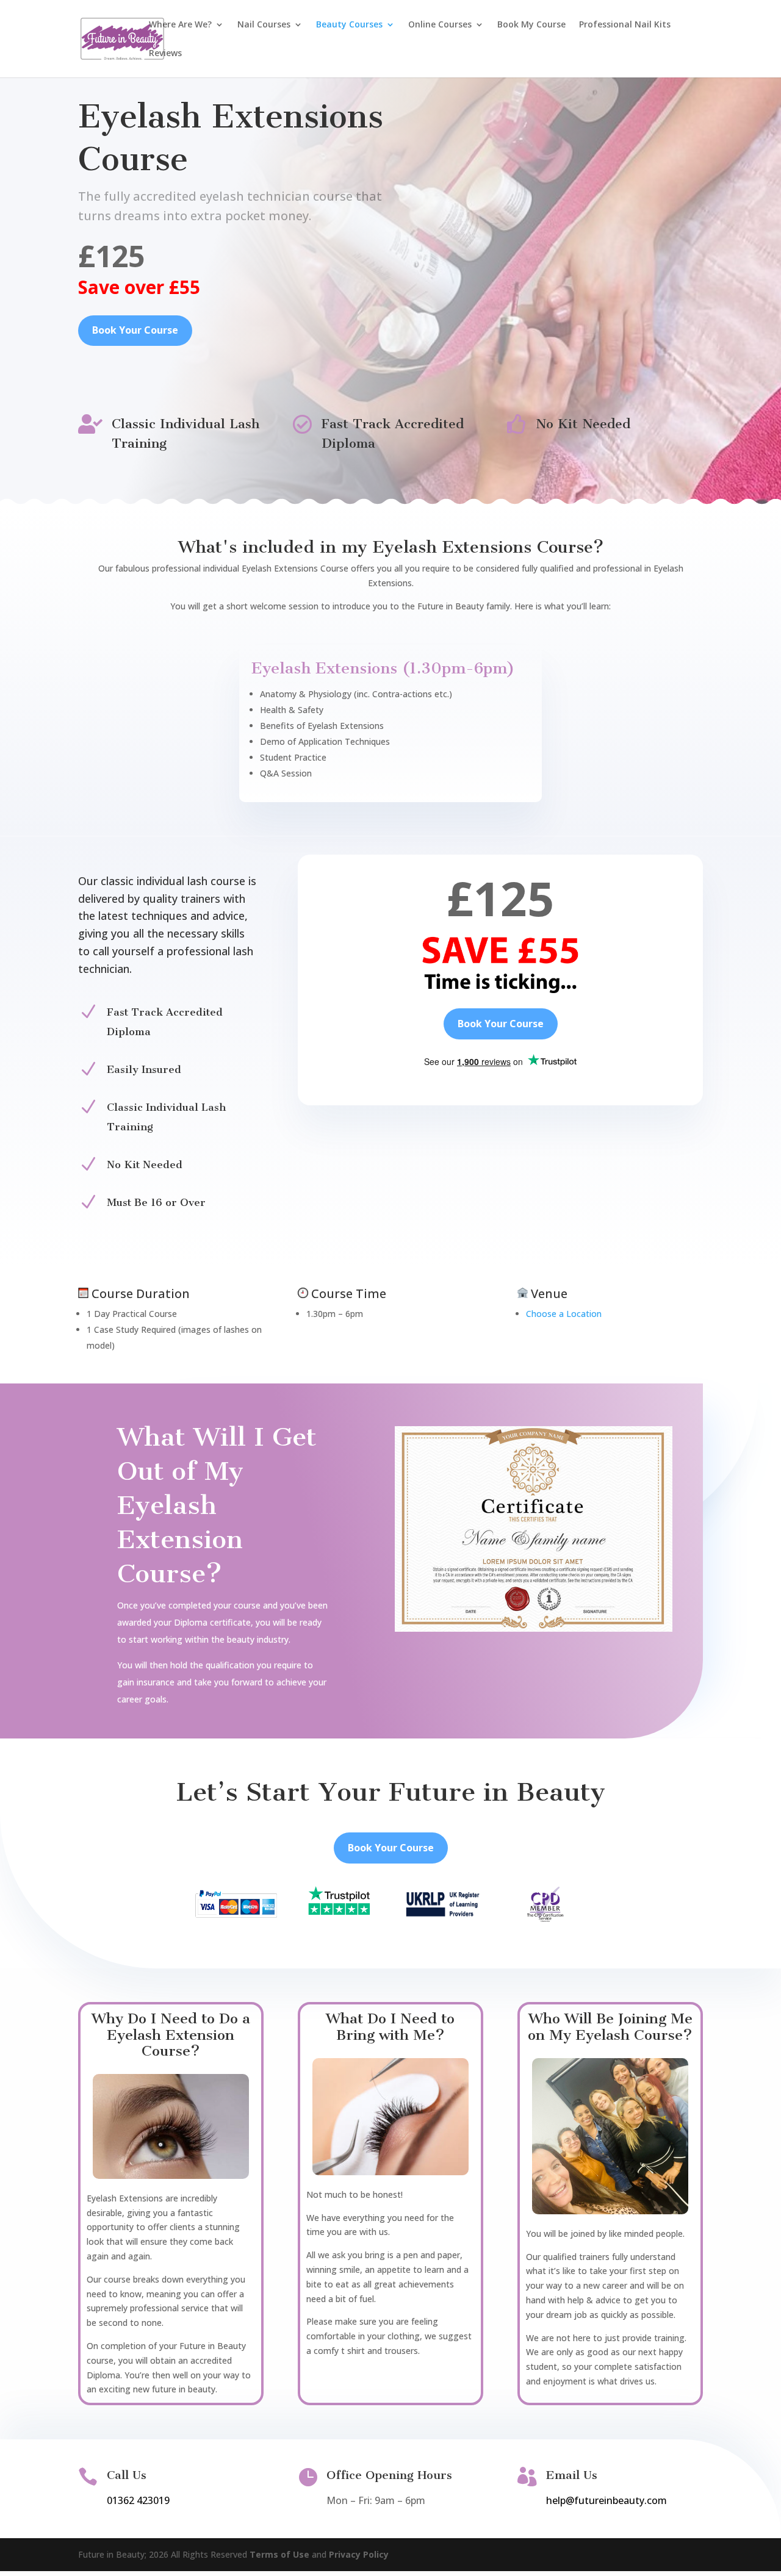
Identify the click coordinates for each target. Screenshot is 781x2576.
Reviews (165, 54)
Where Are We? (180, 25)
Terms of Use (279, 2554)
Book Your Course (135, 330)
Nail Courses (264, 25)
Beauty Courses (349, 25)
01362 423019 (138, 2500)
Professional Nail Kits (625, 25)
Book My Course (531, 25)
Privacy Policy (359, 2554)
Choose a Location (564, 1314)
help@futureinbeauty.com (606, 2500)
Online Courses (440, 25)
